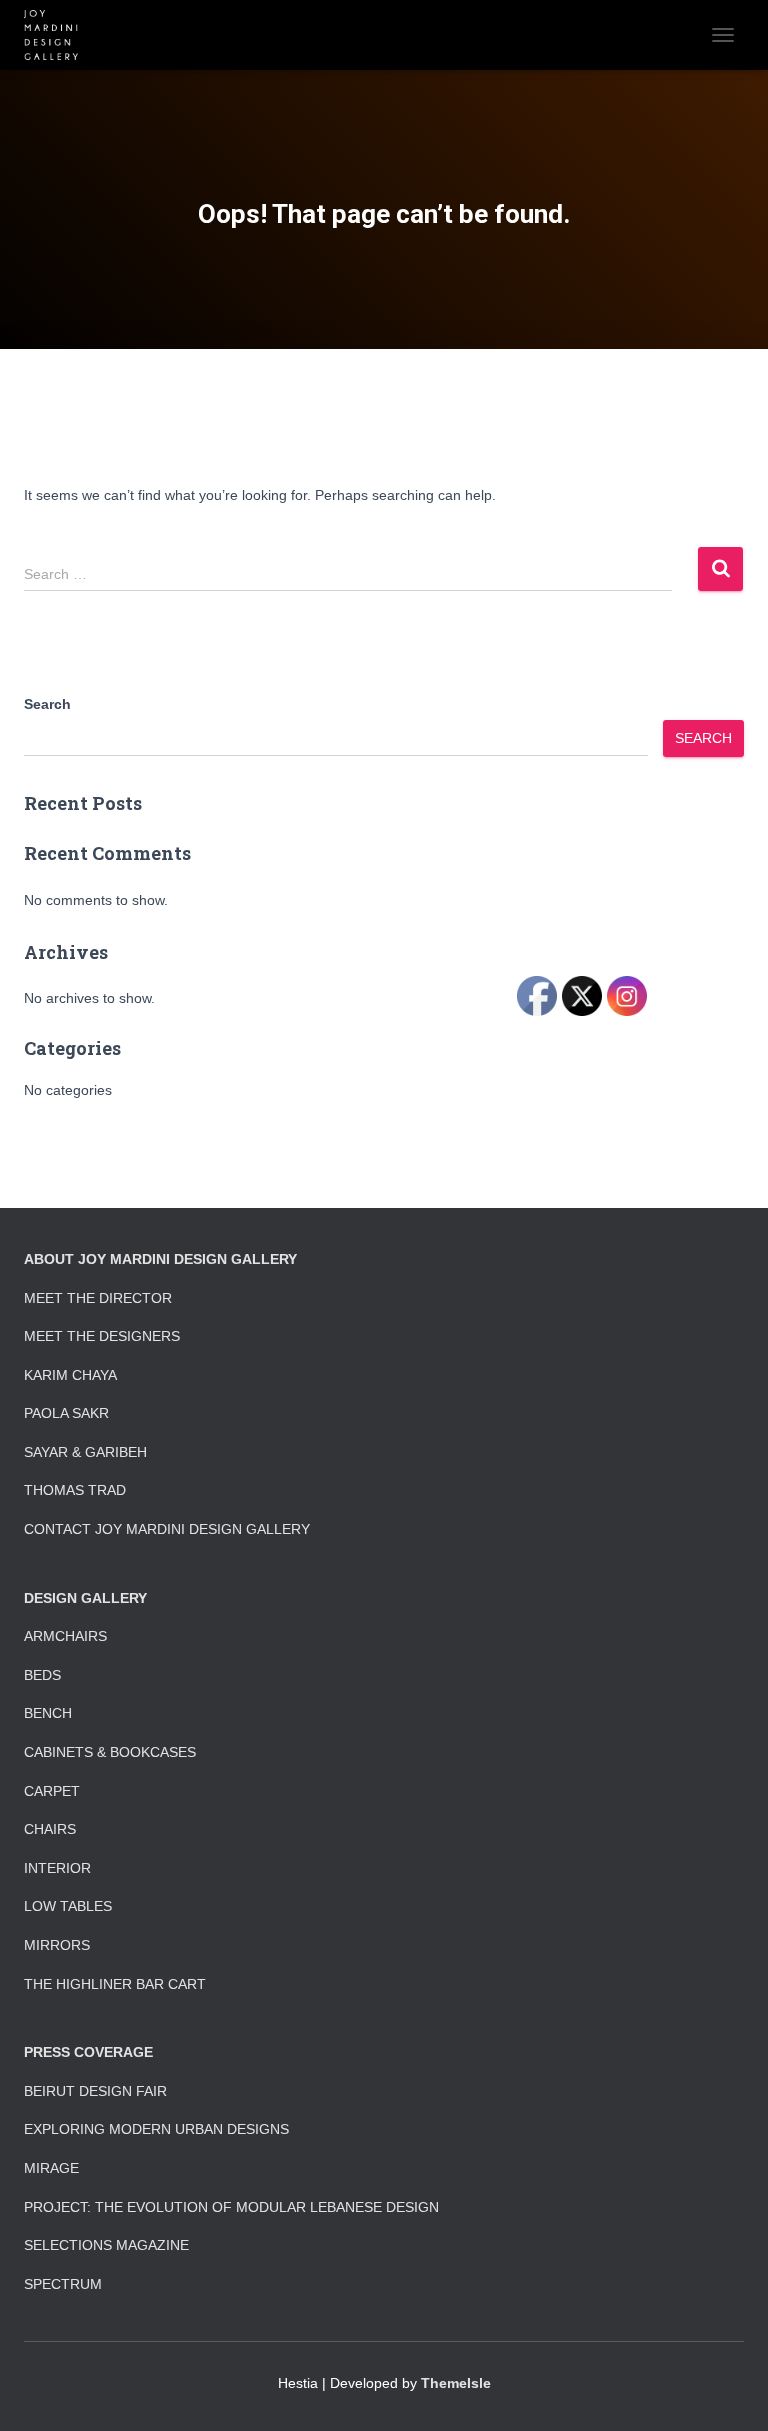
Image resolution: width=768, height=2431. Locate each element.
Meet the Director (98, 1298)
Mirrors (57, 1945)
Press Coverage (88, 2052)
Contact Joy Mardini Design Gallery (167, 1529)
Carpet (52, 1791)
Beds (42, 1675)
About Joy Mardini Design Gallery (160, 1259)
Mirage (51, 2168)
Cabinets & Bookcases (110, 1752)
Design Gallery (85, 1598)
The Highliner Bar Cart (115, 1984)
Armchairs (65, 1636)
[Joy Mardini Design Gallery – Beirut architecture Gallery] (58, 35)
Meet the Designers (102, 1336)
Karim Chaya (70, 1375)
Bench (48, 1713)
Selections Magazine (106, 2245)
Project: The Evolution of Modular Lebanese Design (231, 2207)
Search (47, 704)
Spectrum (63, 2284)
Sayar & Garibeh (85, 1452)
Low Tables (68, 1906)
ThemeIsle (456, 2383)
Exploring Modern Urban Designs (156, 2129)
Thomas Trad (75, 1490)
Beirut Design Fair (95, 2091)
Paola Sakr (66, 1413)
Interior (57, 1868)
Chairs (50, 1829)
